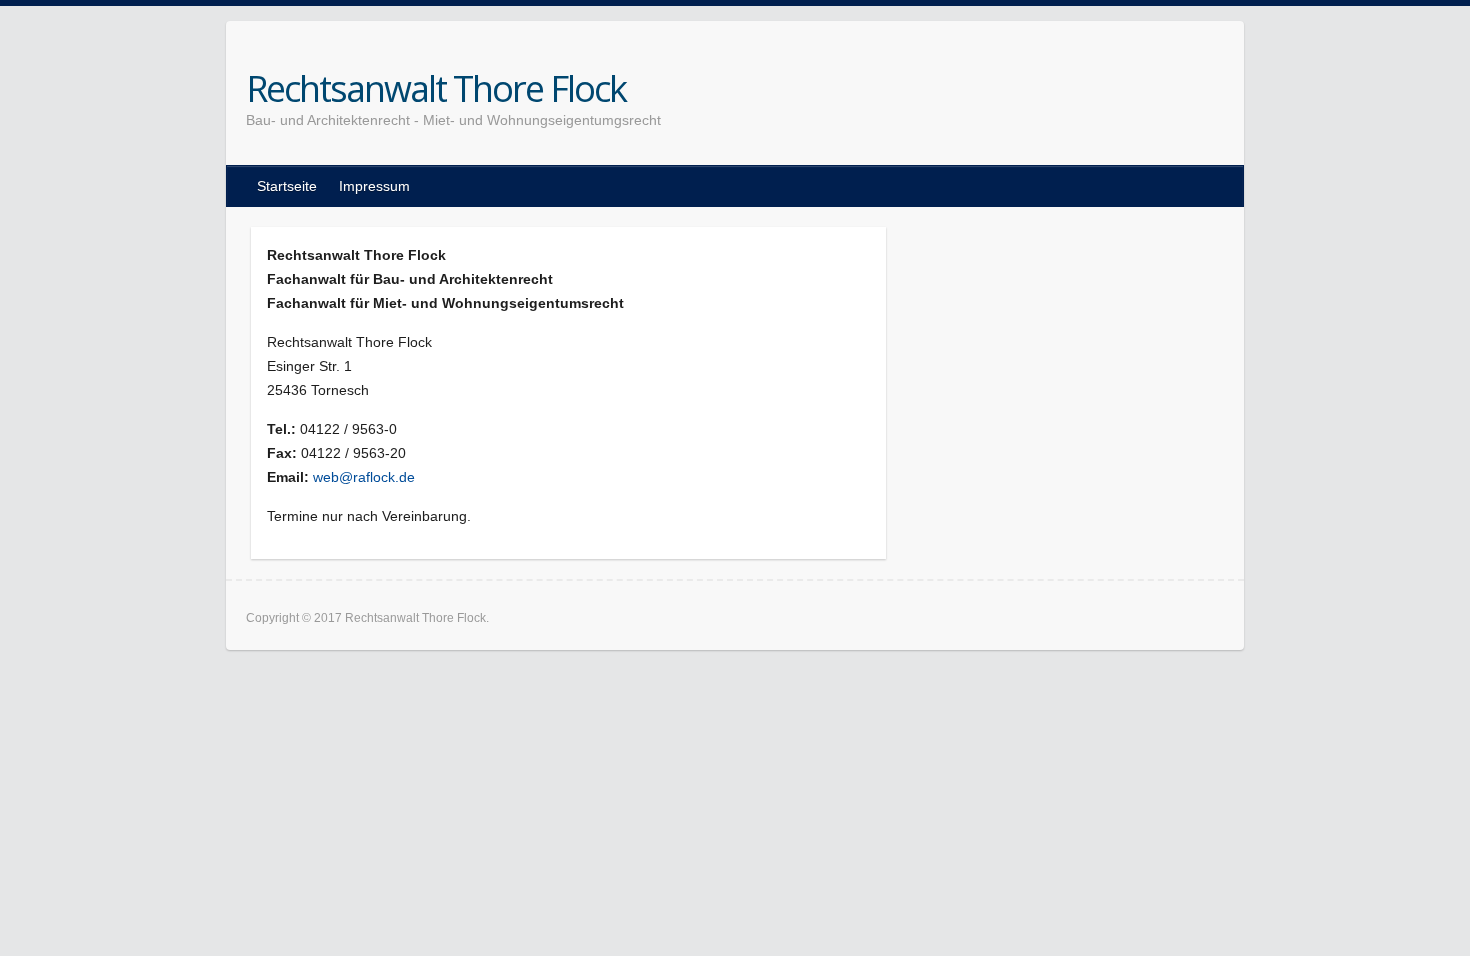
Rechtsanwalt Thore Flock (436, 89)
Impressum (374, 186)
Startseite (287, 186)
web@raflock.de (364, 477)
